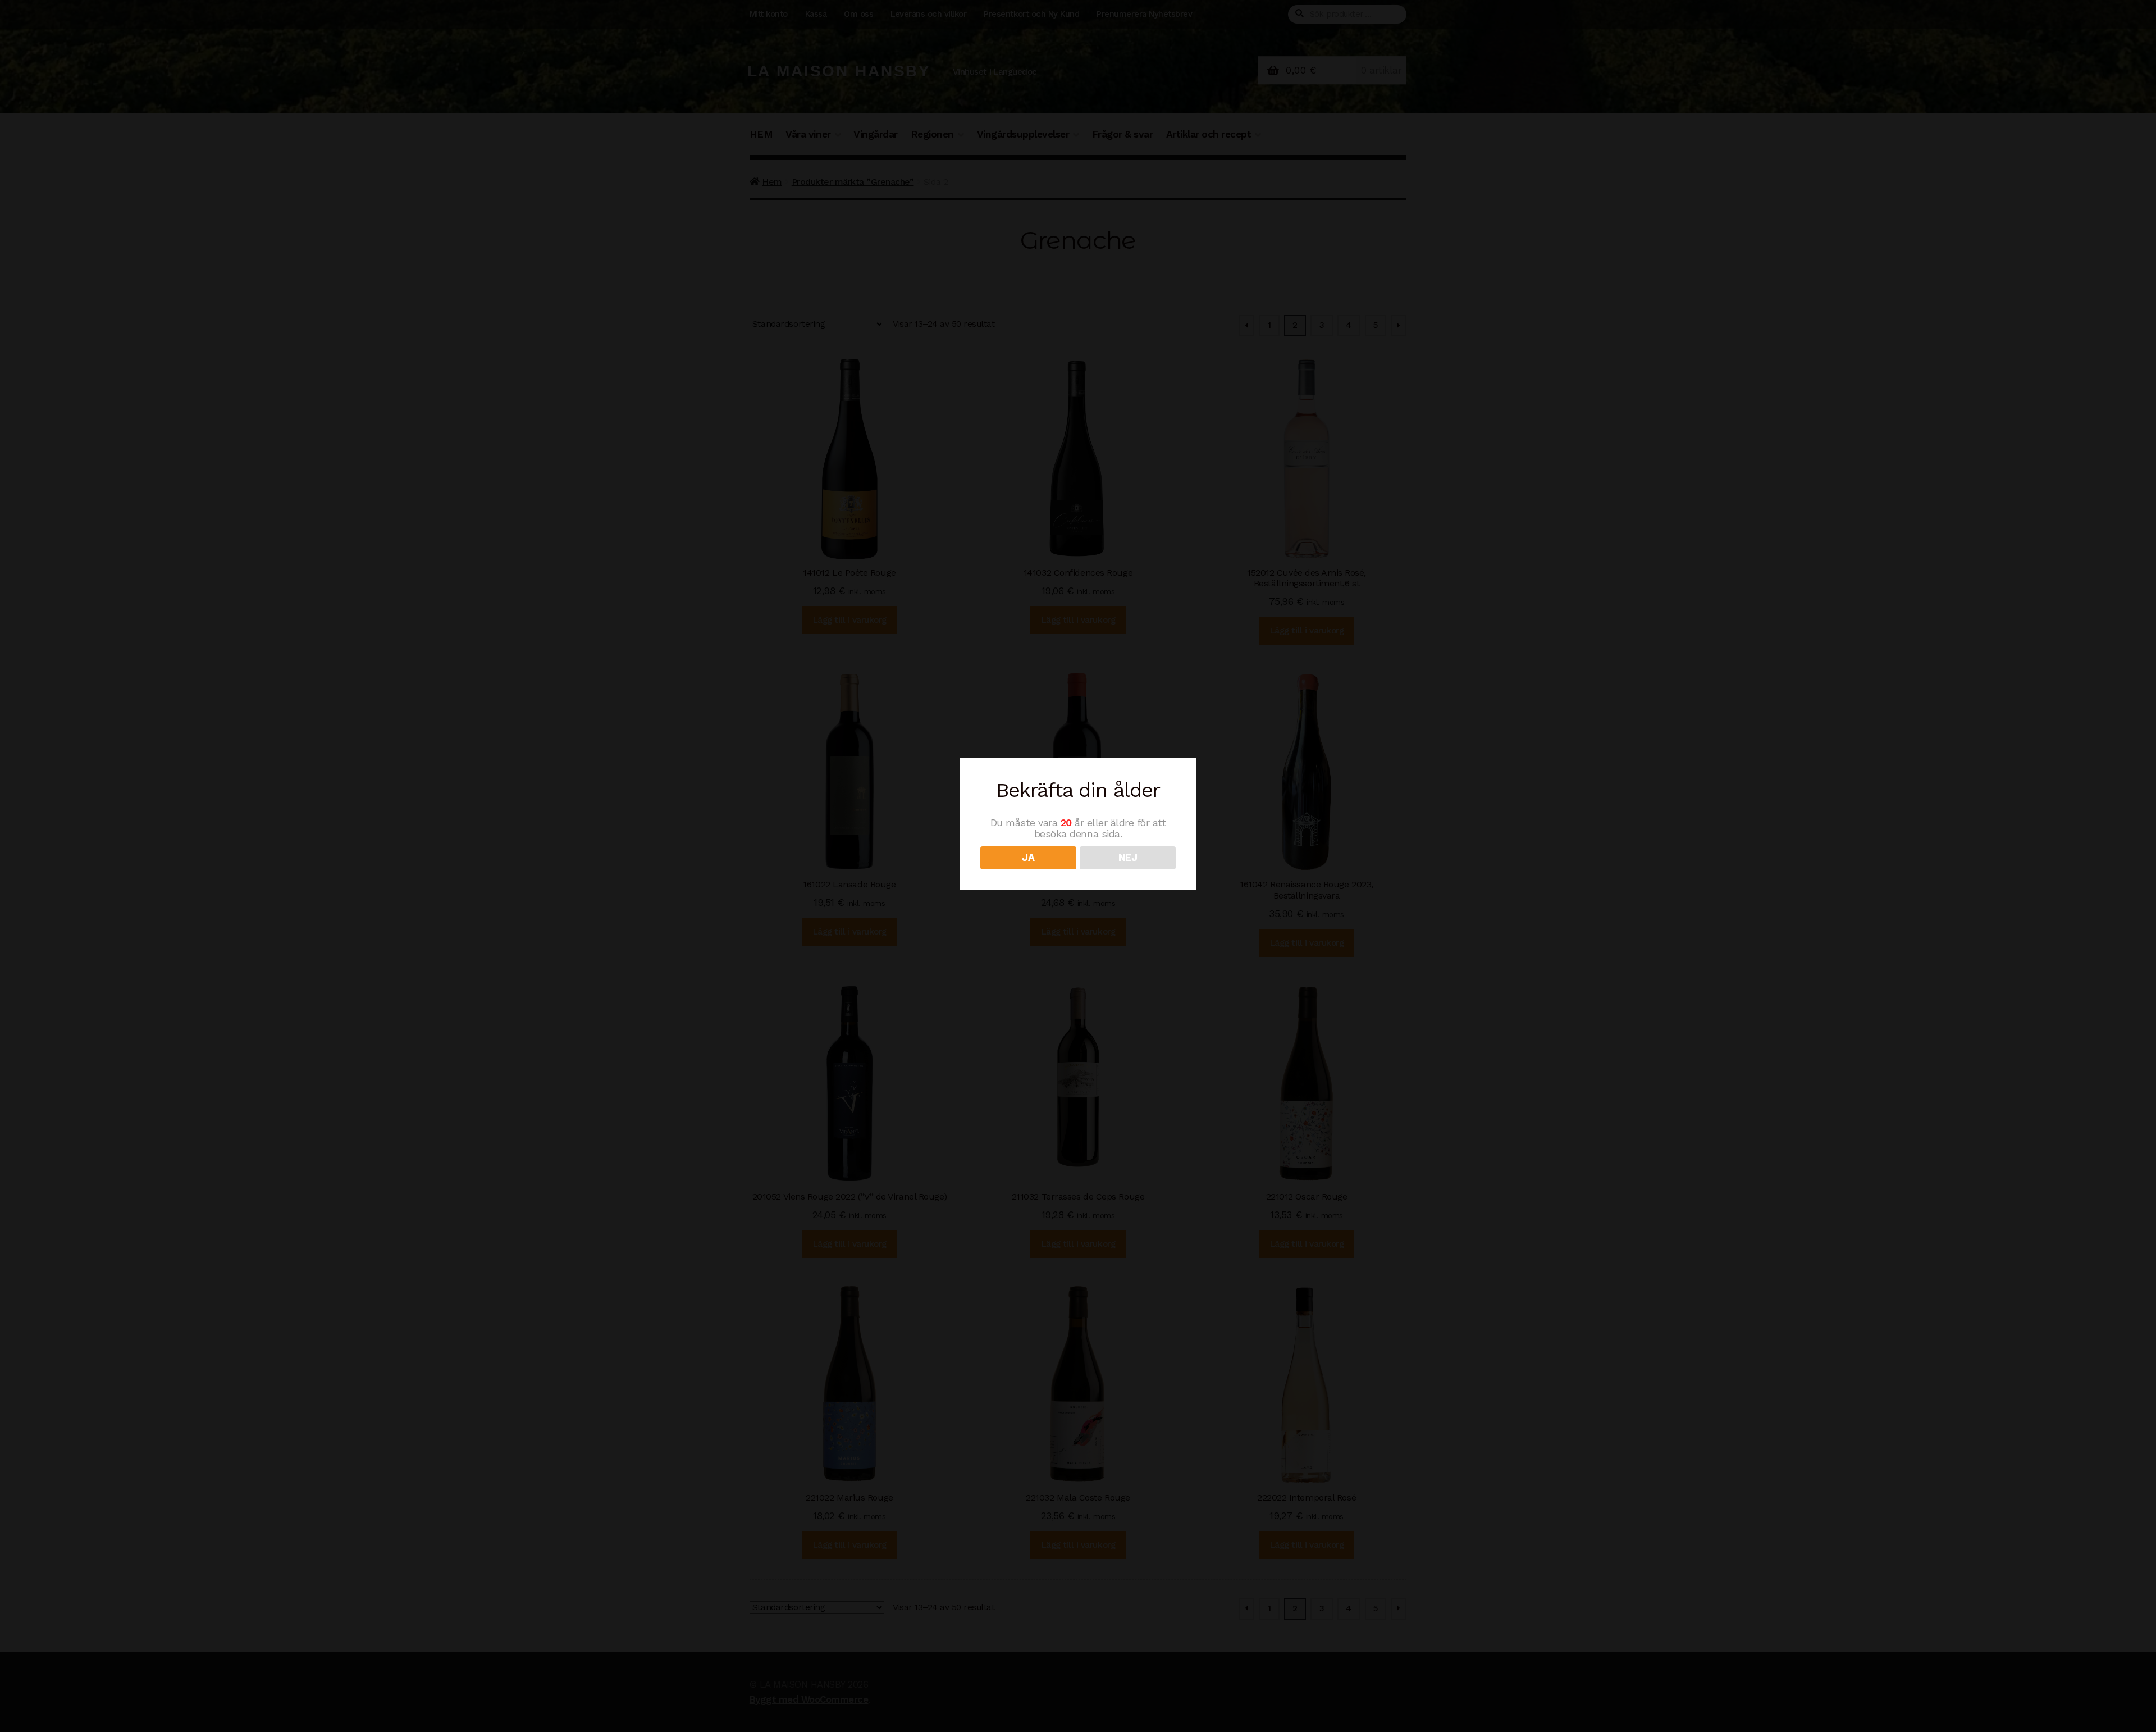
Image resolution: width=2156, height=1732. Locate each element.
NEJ (1128, 858)
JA (1028, 858)
